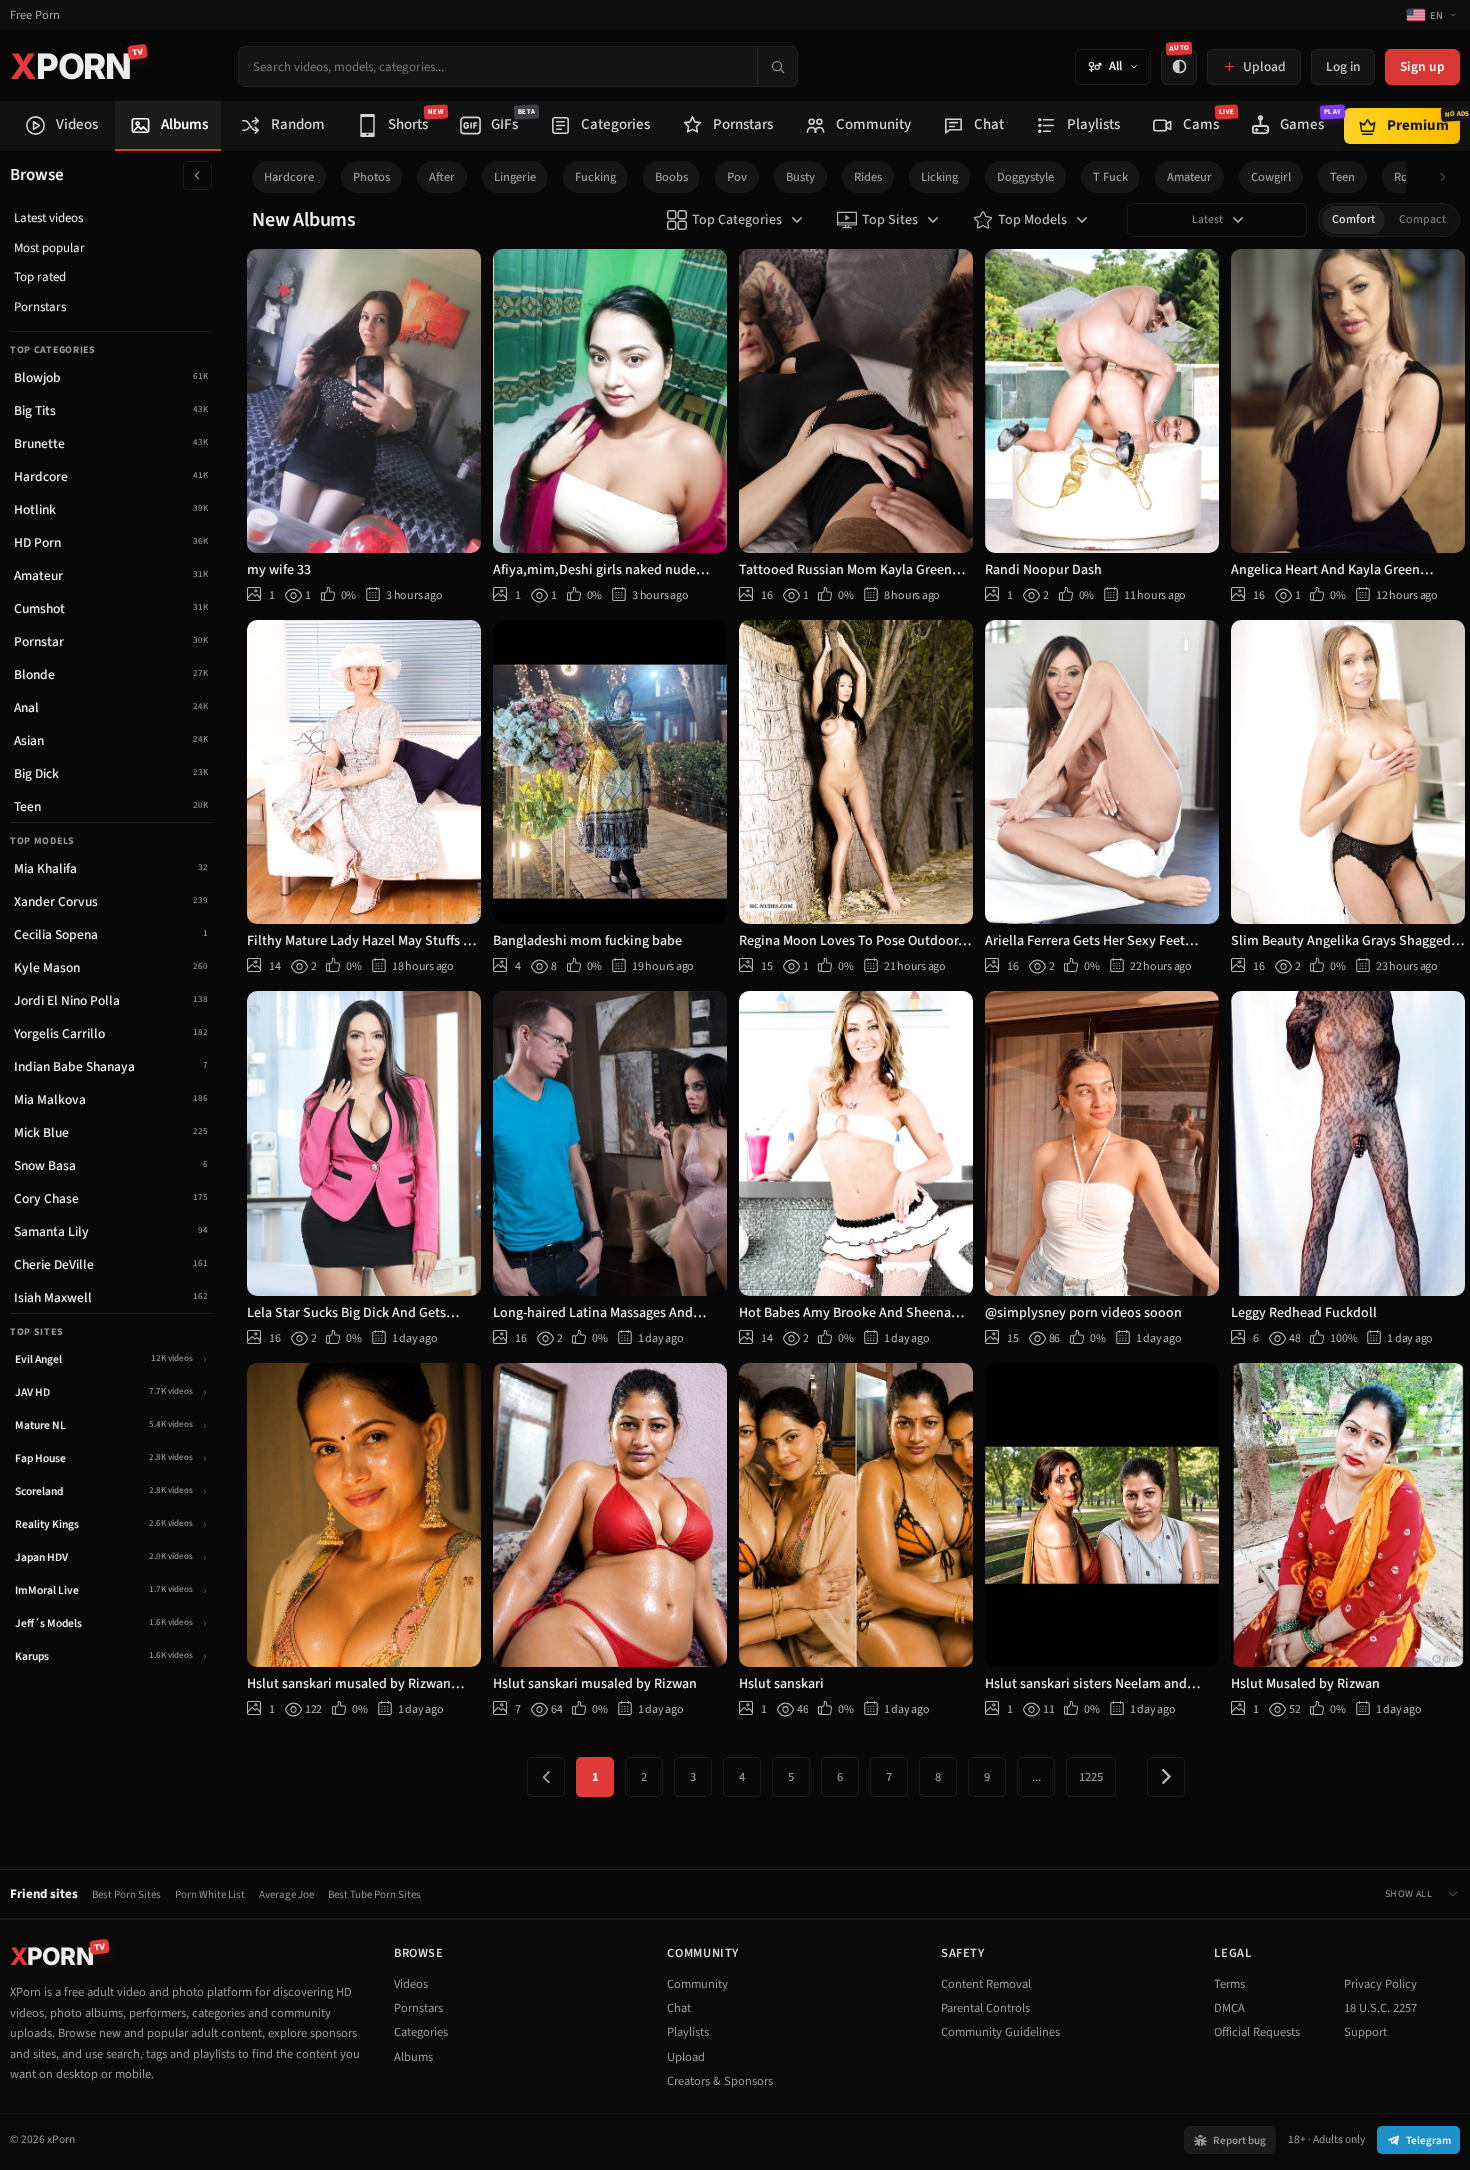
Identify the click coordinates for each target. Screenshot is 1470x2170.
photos (371, 177)
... (1036, 1777)
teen (1342, 177)
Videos (411, 1984)
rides (868, 177)
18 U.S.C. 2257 (1380, 2008)
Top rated (40, 277)
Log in (1343, 66)
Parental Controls (985, 2008)
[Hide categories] (197, 175)
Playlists (688, 2032)
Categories (421, 2032)
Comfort (1353, 219)
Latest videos (48, 218)
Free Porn (35, 15)
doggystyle (1025, 177)
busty (800, 177)
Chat (679, 2008)
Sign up (1422, 66)
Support (1365, 2032)
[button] (1448, 177)
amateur (1189, 177)
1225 (1091, 1777)
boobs (671, 177)
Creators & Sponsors (720, 2081)
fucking (595, 177)
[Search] (777, 66)
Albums (413, 2057)
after (442, 177)
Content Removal (986, 1984)
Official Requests (1257, 2032)
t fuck (1110, 177)
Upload (686, 2057)
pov (737, 177)
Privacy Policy (1380, 1984)
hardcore (289, 177)
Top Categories (737, 220)
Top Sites (890, 220)
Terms (1229, 1984)
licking (939, 177)
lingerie (515, 177)
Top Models (1032, 220)
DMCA (1229, 2008)
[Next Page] (1166, 1777)
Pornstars (40, 307)
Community (697, 1984)
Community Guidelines (1000, 2032)
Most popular (49, 248)
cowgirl (1271, 177)
